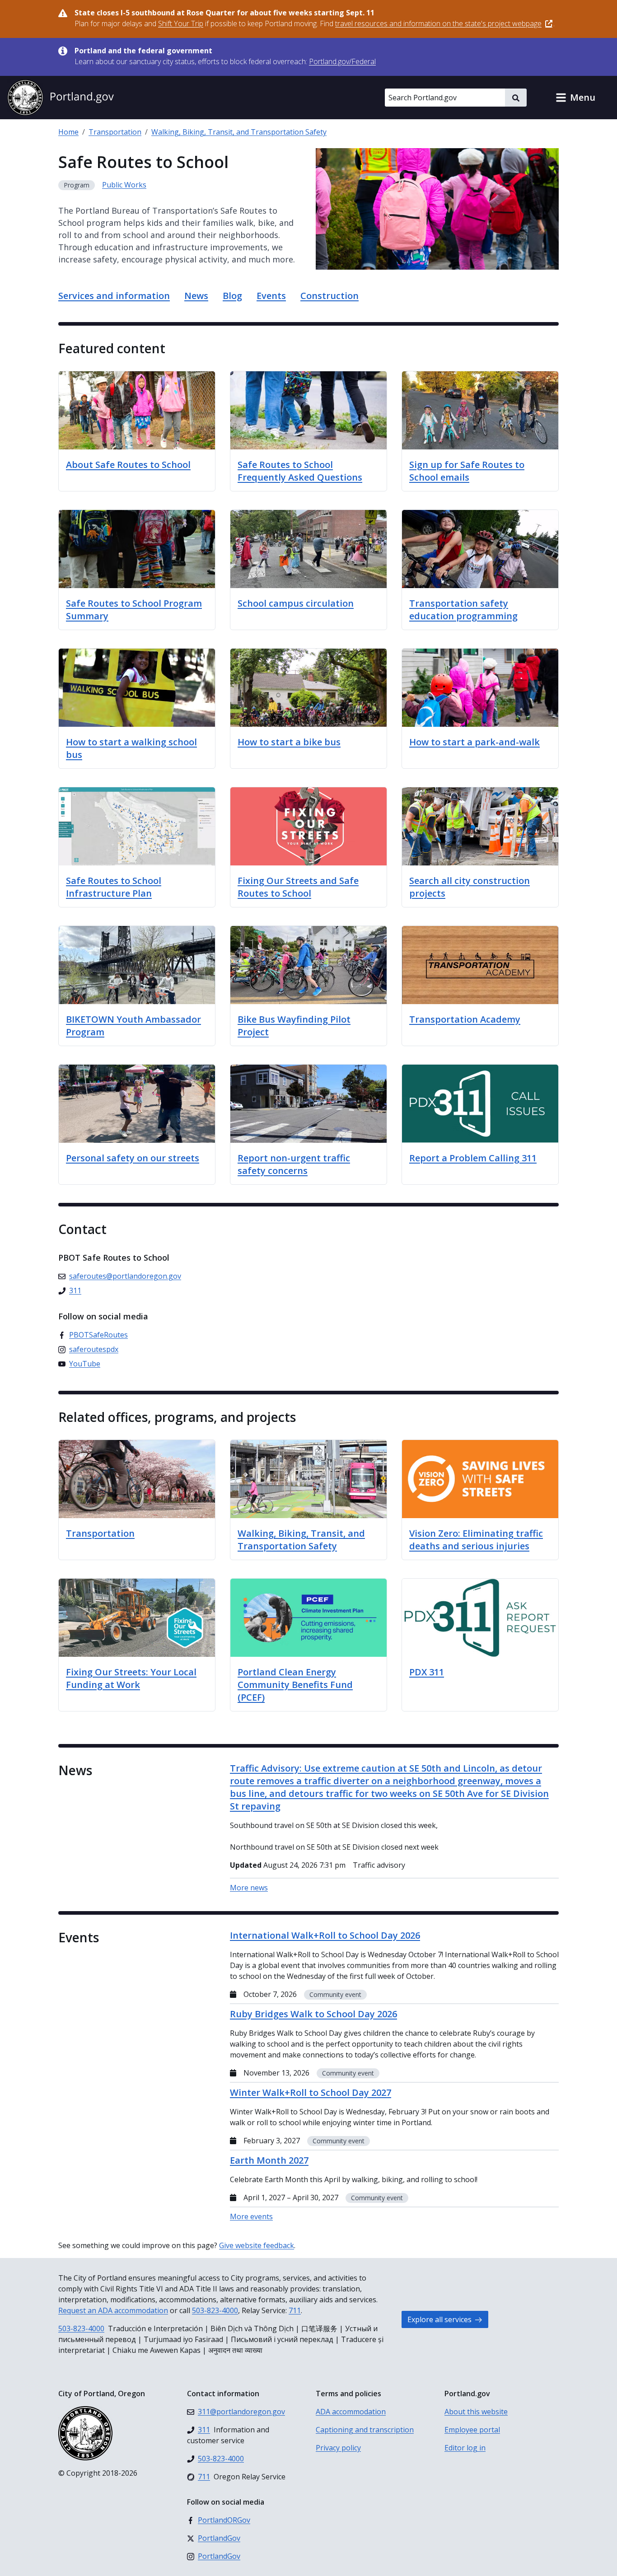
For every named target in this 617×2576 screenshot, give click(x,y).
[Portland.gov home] (61, 98)
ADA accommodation (351, 2412)
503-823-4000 (215, 2310)
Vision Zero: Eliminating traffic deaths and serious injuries (476, 1540)
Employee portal (472, 2430)
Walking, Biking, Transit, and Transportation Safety (239, 132)
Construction (330, 296)
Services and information (114, 296)
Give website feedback (257, 2245)
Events (271, 296)
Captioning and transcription (365, 2430)
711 (295, 2310)
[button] (575, 98)
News (196, 296)
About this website (476, 2412)
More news (249, 1888)
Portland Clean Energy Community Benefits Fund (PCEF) (295, 1685)
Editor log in (465, 2448)
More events (251, 2216)
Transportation (115, 132)
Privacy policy (338, 2448)
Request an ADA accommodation (113, 2310)
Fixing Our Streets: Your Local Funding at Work (131, 1678)
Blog (232, 296)
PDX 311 (427, 1672)
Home (68, 132)
